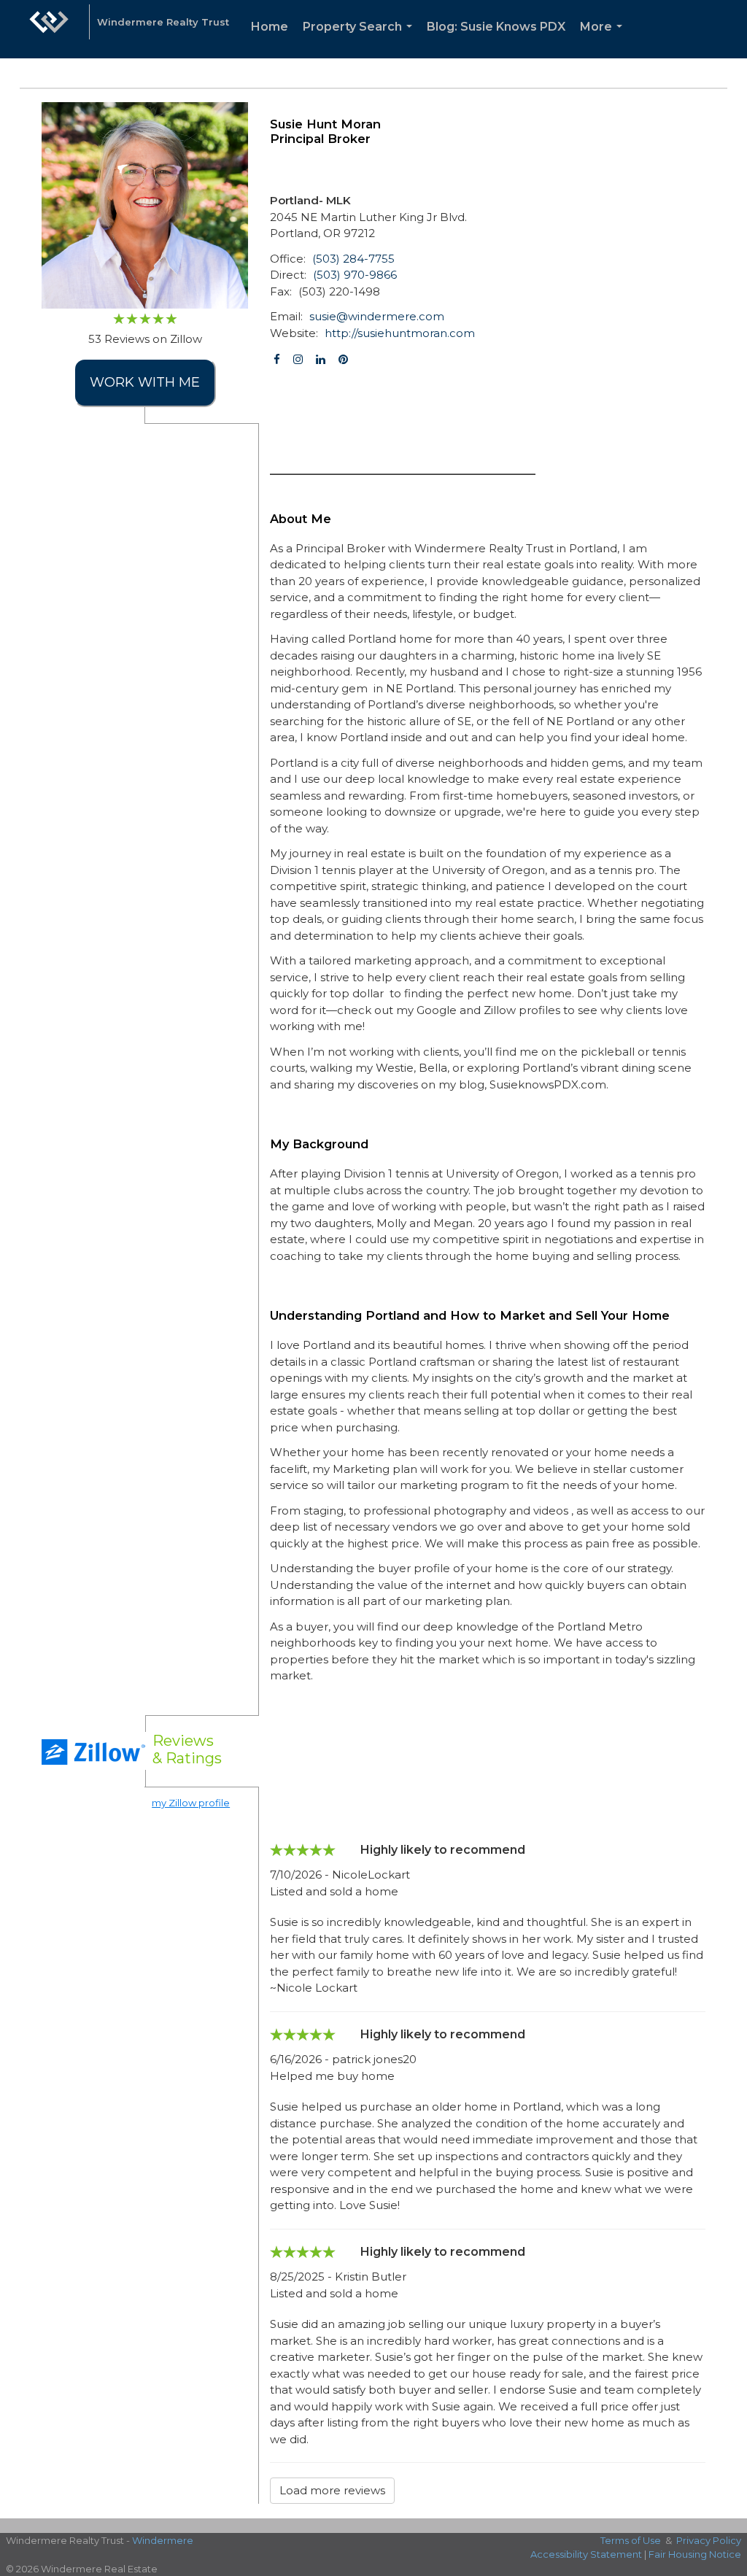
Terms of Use (631, 2540)
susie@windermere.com (377, 316)
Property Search (360, 39)
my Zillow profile (191, 1803)
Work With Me (145, 382)
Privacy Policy (709, 2540)
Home (270, 27)
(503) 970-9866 (355, 275)
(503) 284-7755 (353, 259)
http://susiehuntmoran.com (400, 333)
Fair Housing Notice (695, 2554)
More (604, 39)
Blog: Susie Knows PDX (496, 27)
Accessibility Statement (586, 2554)
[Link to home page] (49, 29)
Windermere (163, 2540)
